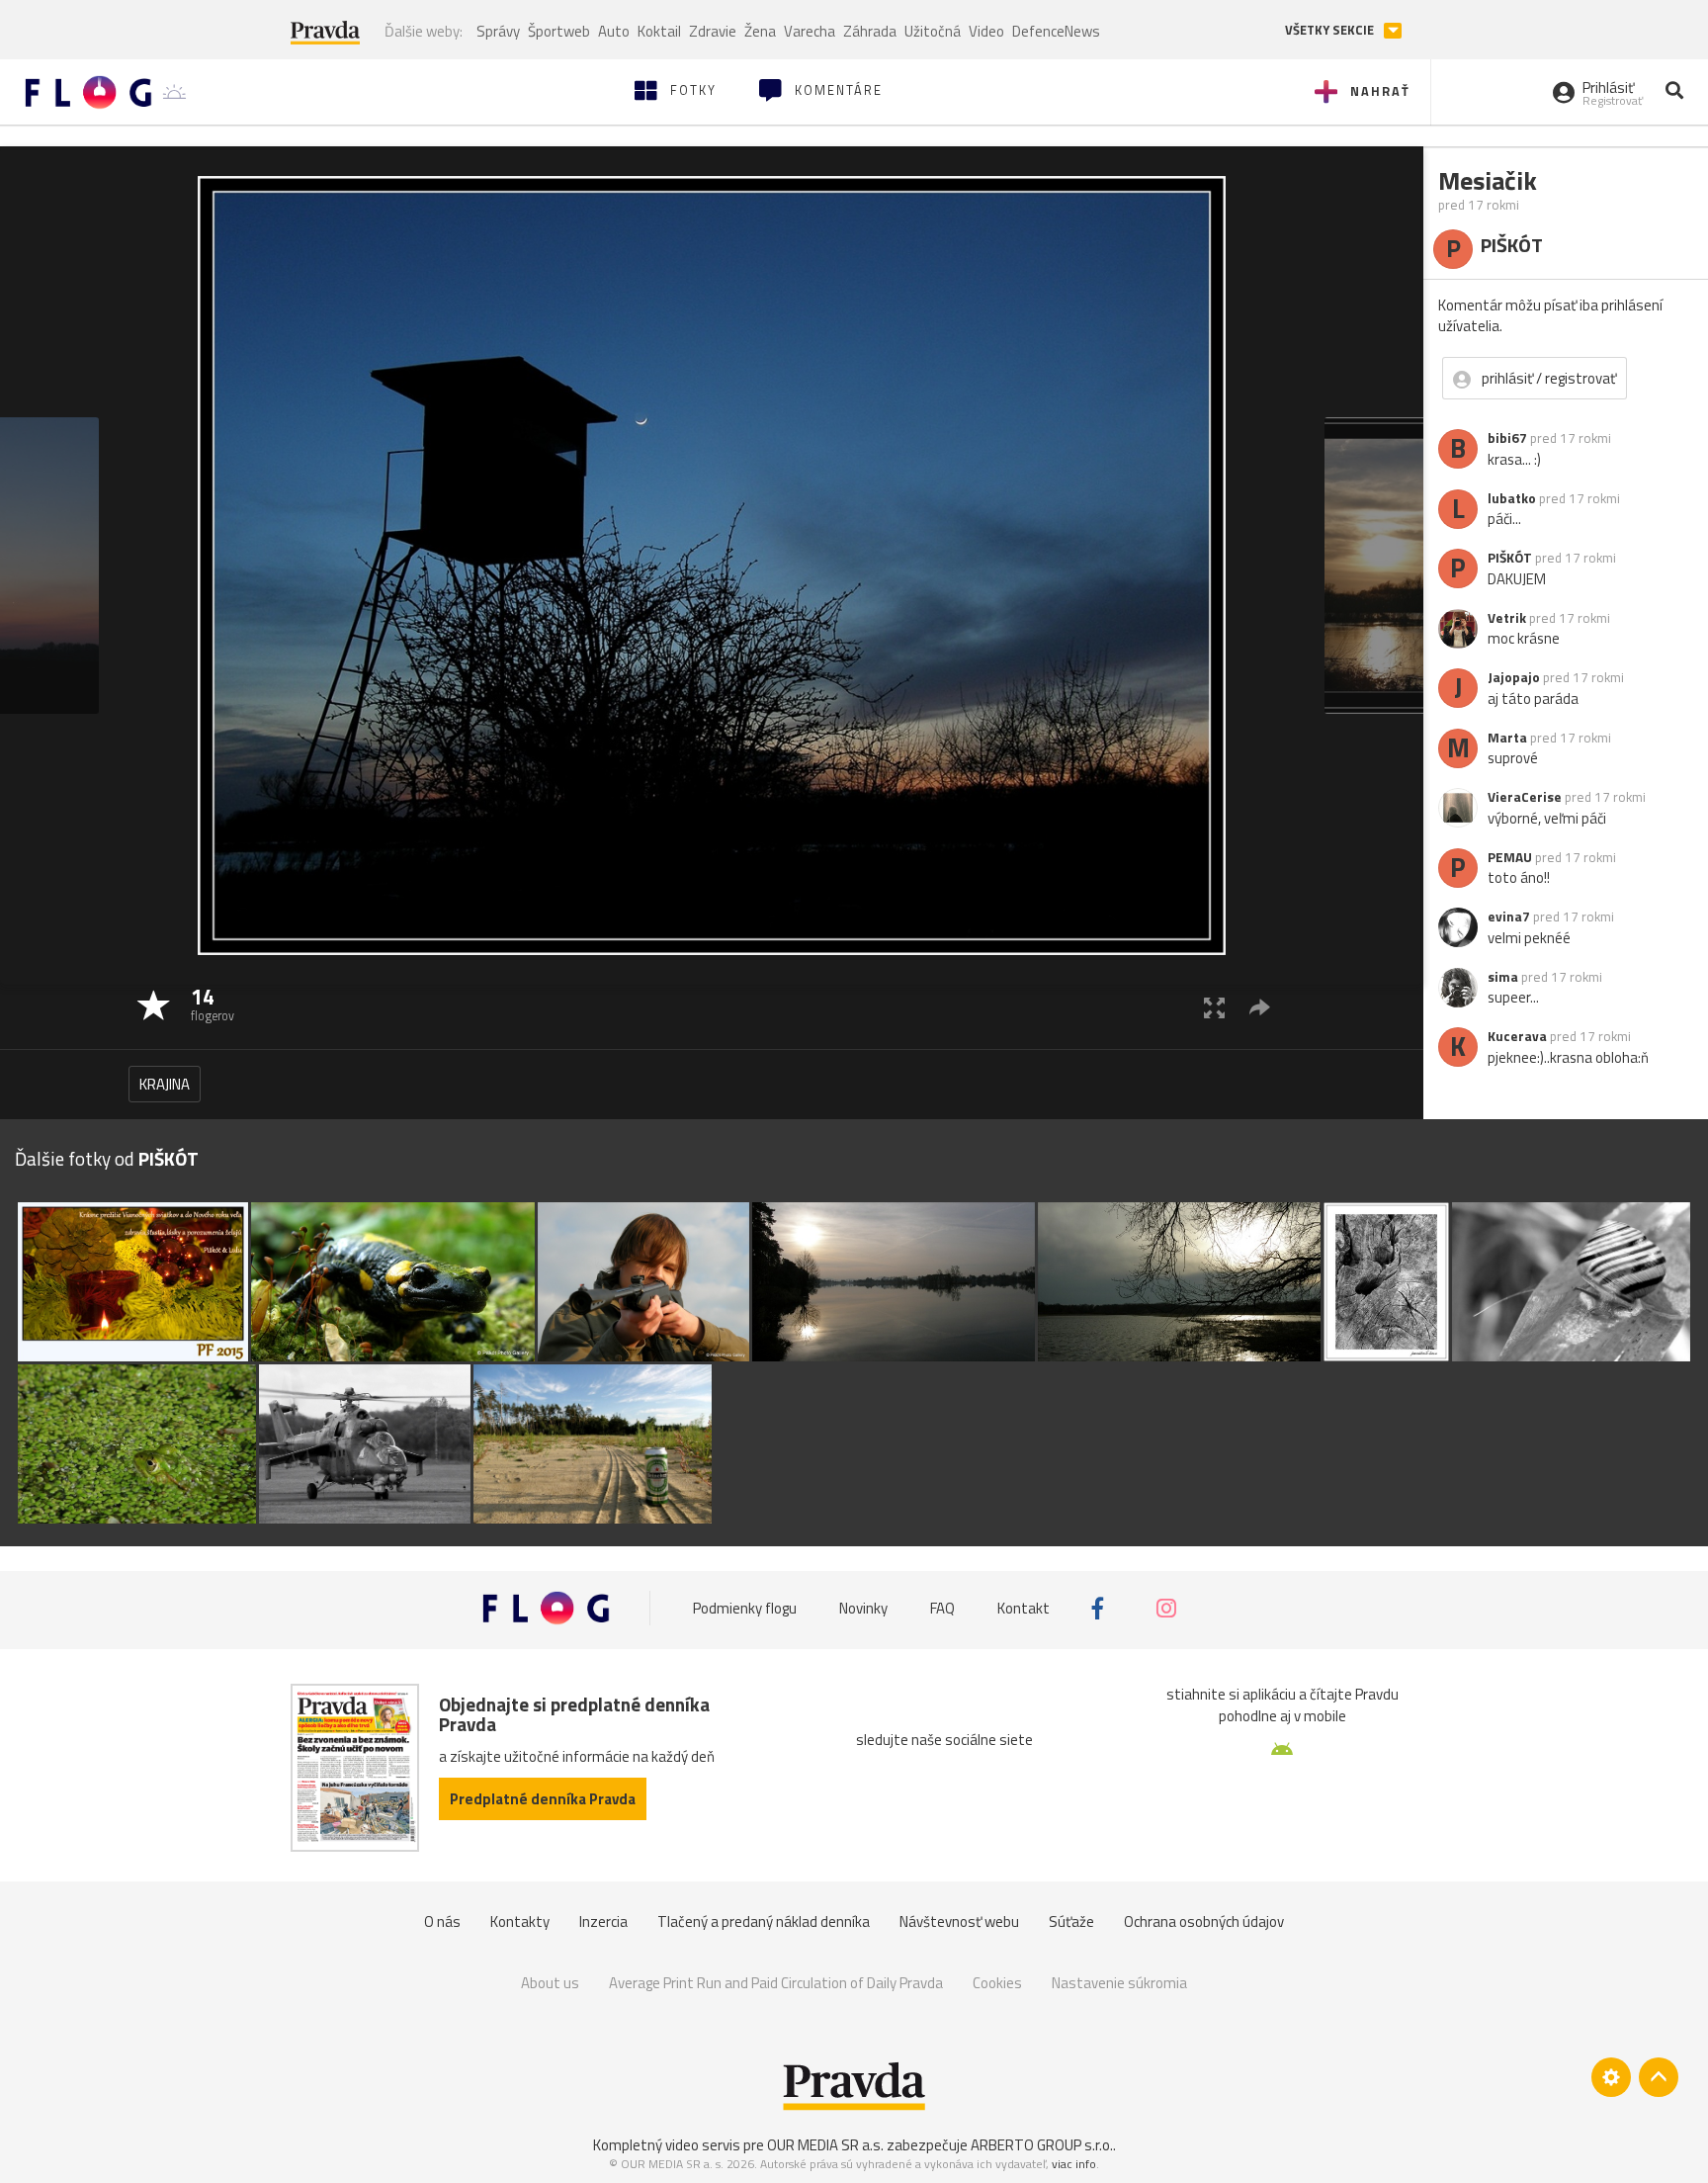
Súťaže (1071, 1921)
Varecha (810, 31)
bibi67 (1507, 438)
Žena (760, 31)
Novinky (863, 1608)
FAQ (942, 1608)
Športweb (559, 31)
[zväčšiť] (1214, 1007)
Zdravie (713, 31)
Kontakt (1024, 1608)
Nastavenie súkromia (1119, 1983)
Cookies (997, 1983)
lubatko (1512, 498)
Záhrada (870, 31)
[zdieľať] (1260, 1007)
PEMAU (1510, 857)
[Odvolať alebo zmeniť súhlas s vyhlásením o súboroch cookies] (1611, 2077)
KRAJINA (165, 1084)
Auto (614, 31)
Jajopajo (1514, 677)
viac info (1074, 2164)
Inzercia (603, 1921)
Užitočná (933, 31)
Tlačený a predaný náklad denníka (764, 1921)
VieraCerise (1525, 797)
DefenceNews (1056, 31)
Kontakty (520, 1921)
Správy (498, 31)
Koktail (659, 31)
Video (986, 31)
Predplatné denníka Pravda (543, 1799)
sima (1503, 977)
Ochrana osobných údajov (1204, 1921)
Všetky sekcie (1331, 30)
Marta (1507, 738)
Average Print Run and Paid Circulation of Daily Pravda (776, 1983)
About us (550, 1983)
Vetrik (1507, 618)
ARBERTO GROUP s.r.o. (1042, 2145)
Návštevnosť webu (959, 1921)
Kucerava (1517, 1036)
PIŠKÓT (1510, 558)
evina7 (1509, 917)
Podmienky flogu (745, 1608)
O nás (442, 1921)
